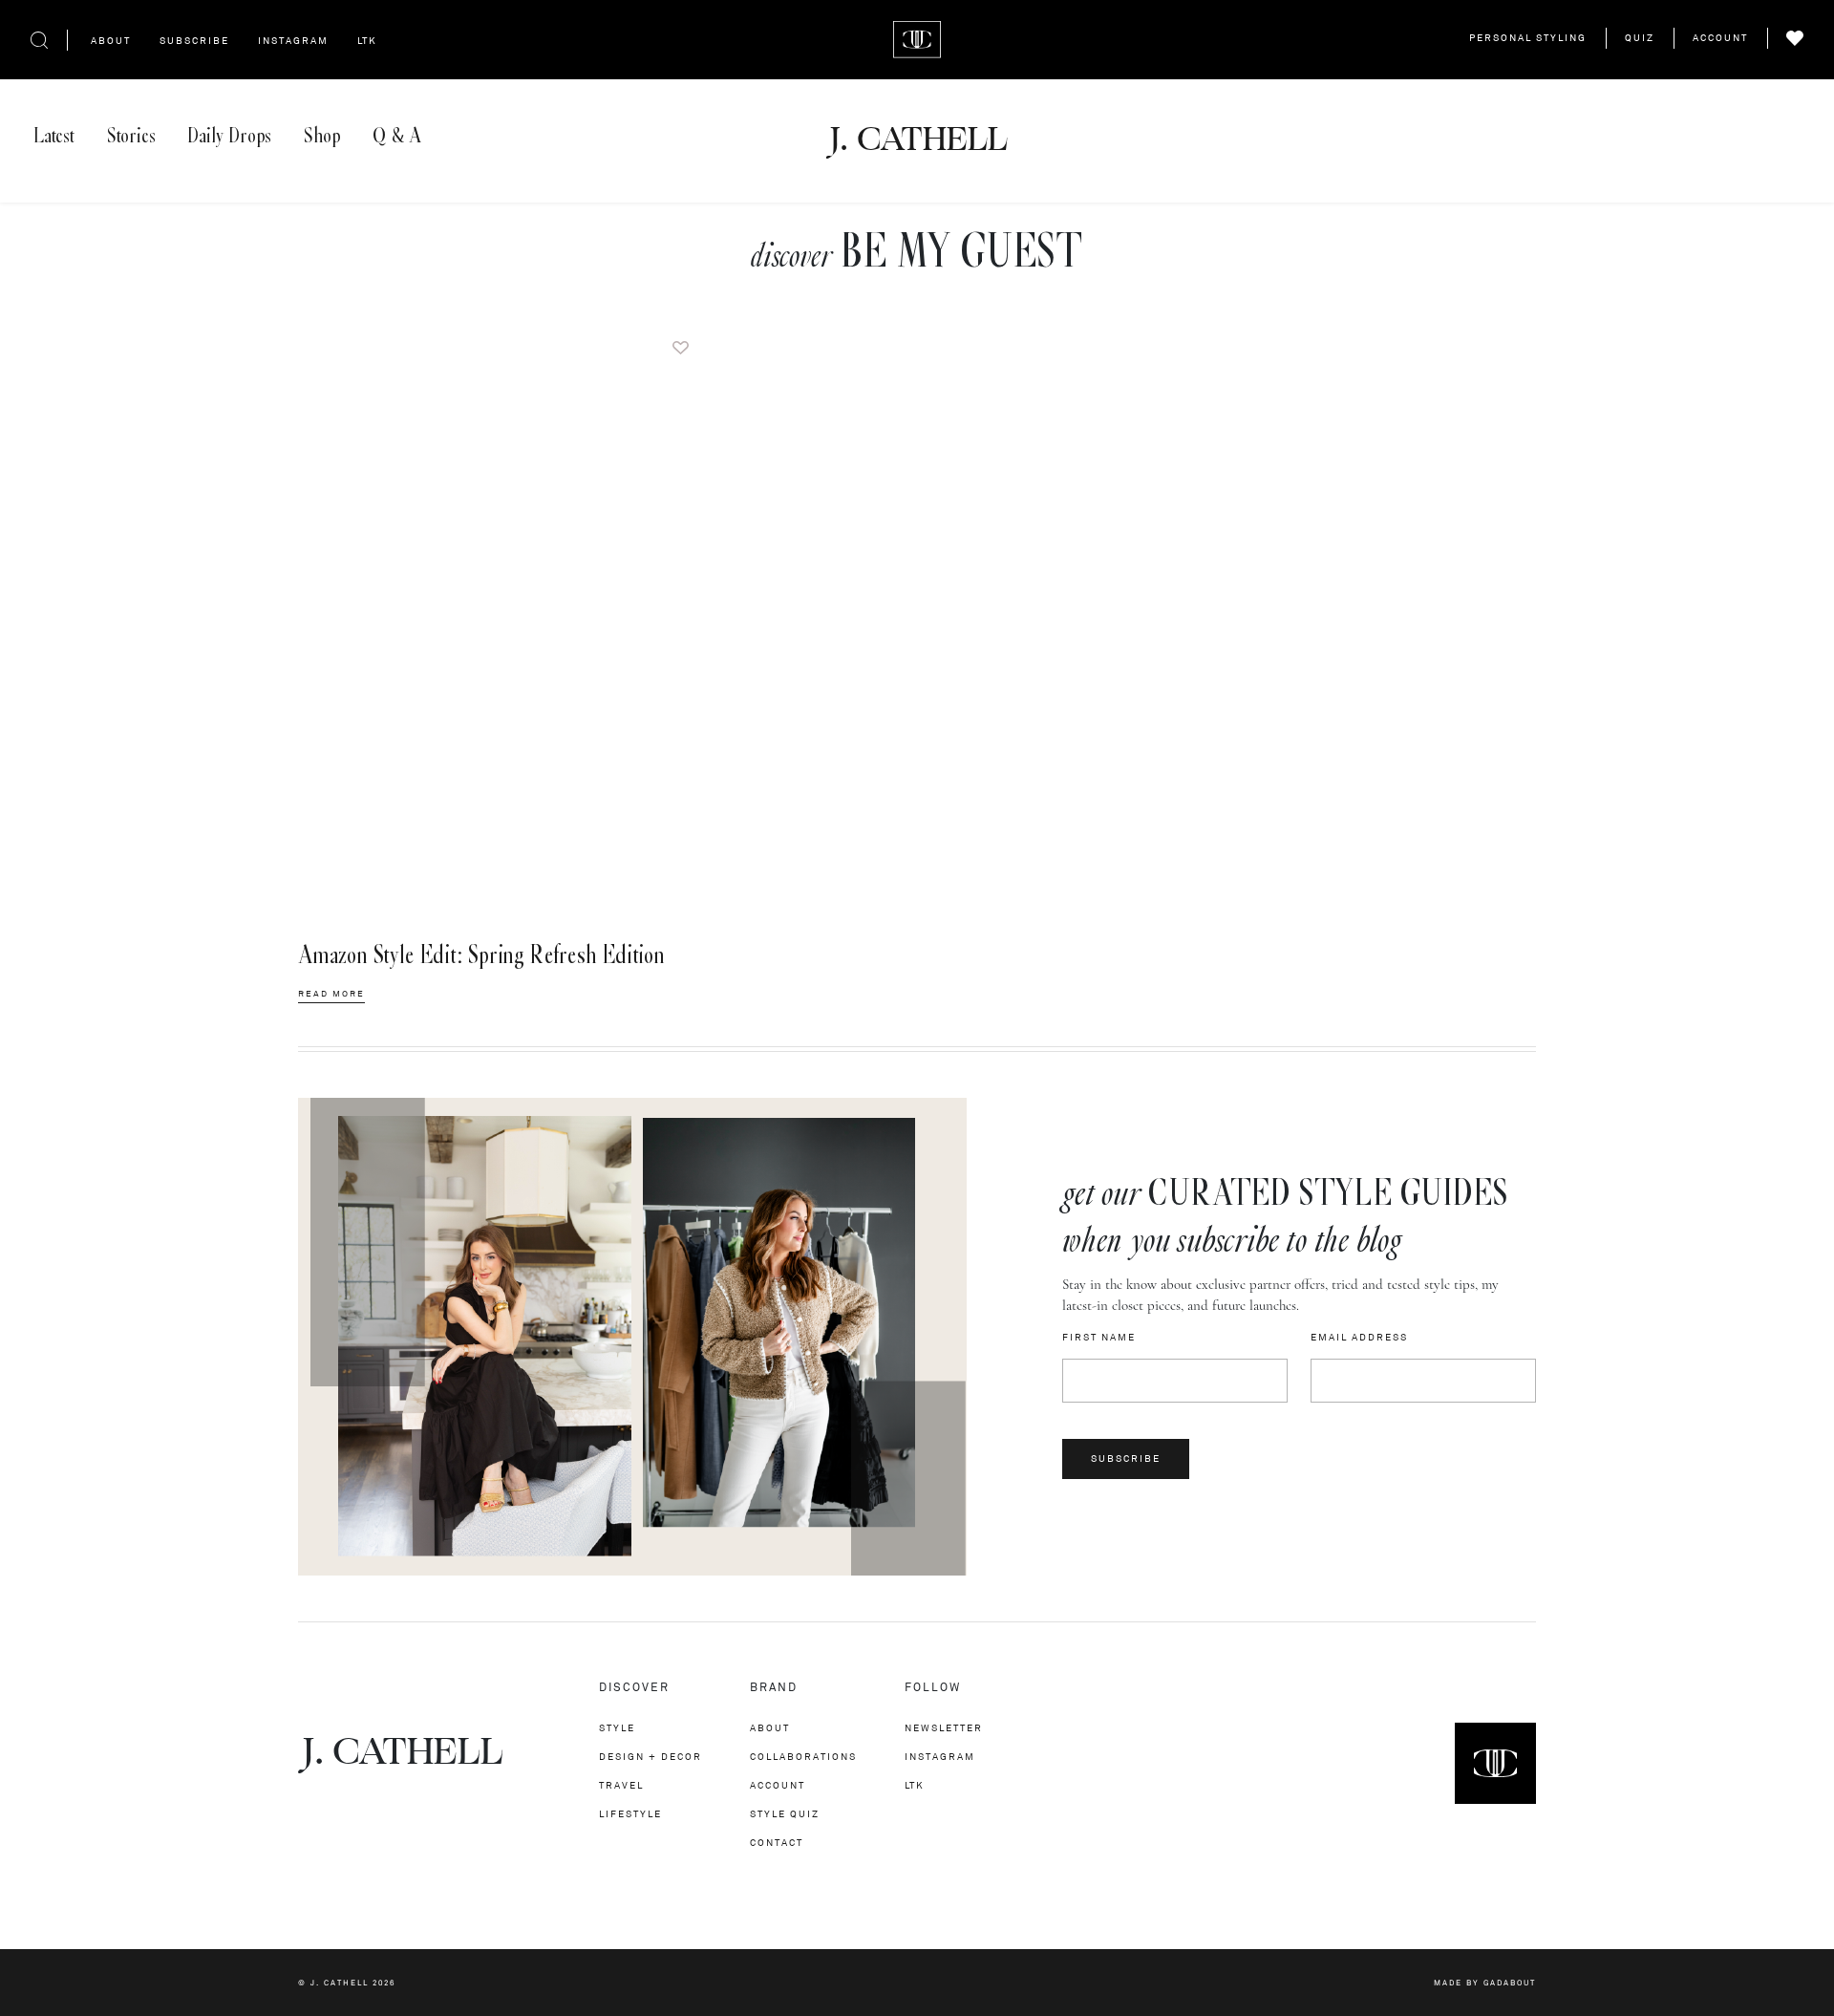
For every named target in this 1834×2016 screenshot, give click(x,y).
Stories (131, 136)
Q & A (396, 136)
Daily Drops (229, 136)
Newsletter (944, 1728)
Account (1720, 38)
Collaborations (803, 1757)
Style (617, 1728)
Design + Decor (650, 1757)
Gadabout (1510, 1983)
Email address (1359, 1338)
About (111, 41)
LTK (367, 41)
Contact (777, 1843)
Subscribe (194, 41)
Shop (322, 136)
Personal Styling (1528, 38)
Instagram (293, 41)
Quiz (1640, 38)
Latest (54, 136)
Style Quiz (785, 1814)
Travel (621, 1785)
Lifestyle (630, 1814)
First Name (1099, 1338)
